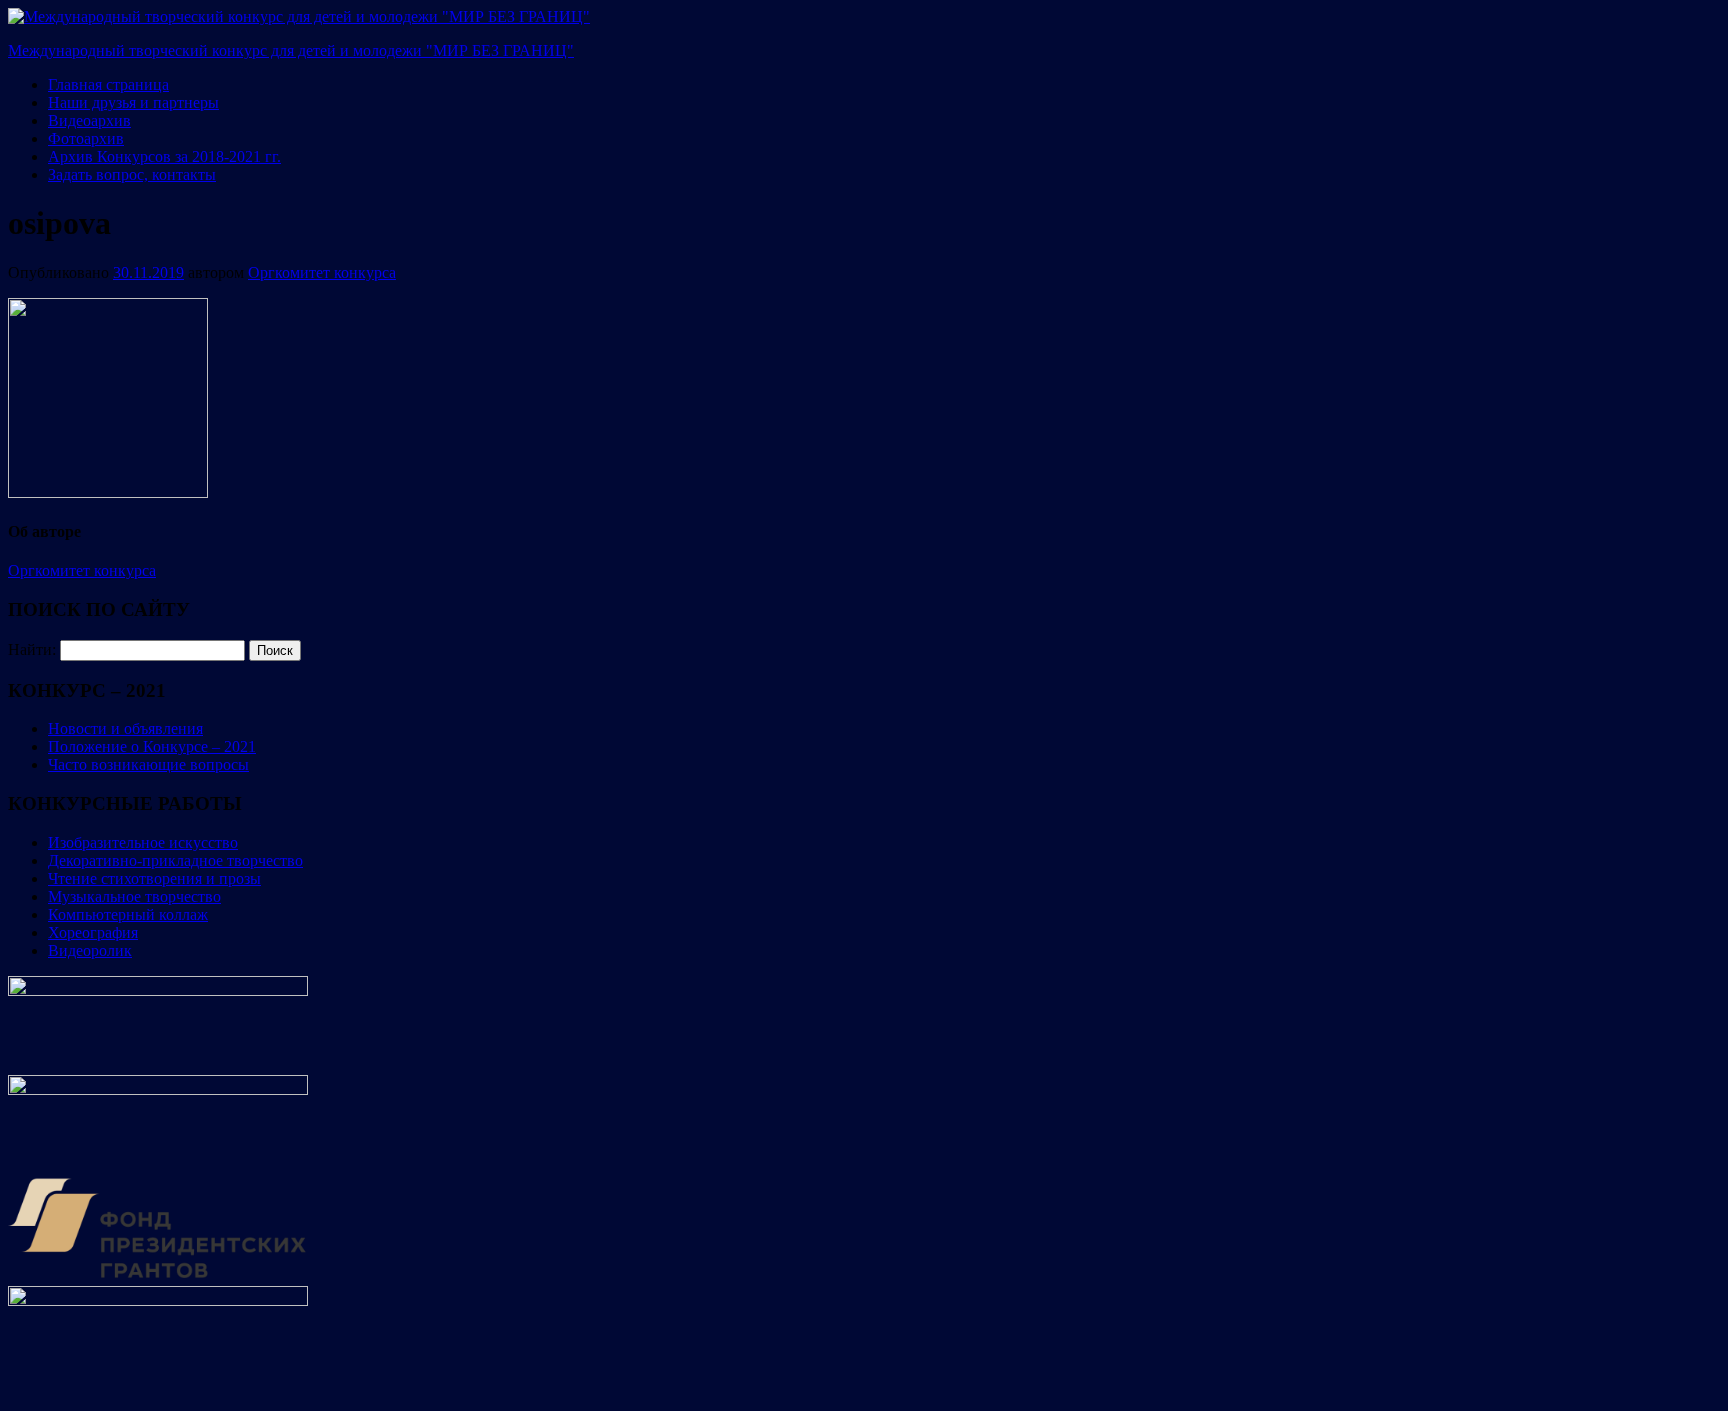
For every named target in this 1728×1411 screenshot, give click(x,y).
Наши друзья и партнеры (133, 102)
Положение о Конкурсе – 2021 (152, 746)
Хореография (93, 932)
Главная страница (108, 84)
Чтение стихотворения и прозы (154, 878)
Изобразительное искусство (143, 842)
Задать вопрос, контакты (132, 174)
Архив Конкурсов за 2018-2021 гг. (164, 156)
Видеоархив (89, 120)
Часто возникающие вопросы (148, 764)
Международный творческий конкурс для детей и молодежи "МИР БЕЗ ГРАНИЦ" (291, 50)
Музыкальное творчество (134, 896)
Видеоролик (90, 950)
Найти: (32, 649)
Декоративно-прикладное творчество (175, 860)
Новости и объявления (125, 728)
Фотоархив (86, 138)
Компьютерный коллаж (128, 914)
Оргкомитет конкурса (322, 272)
